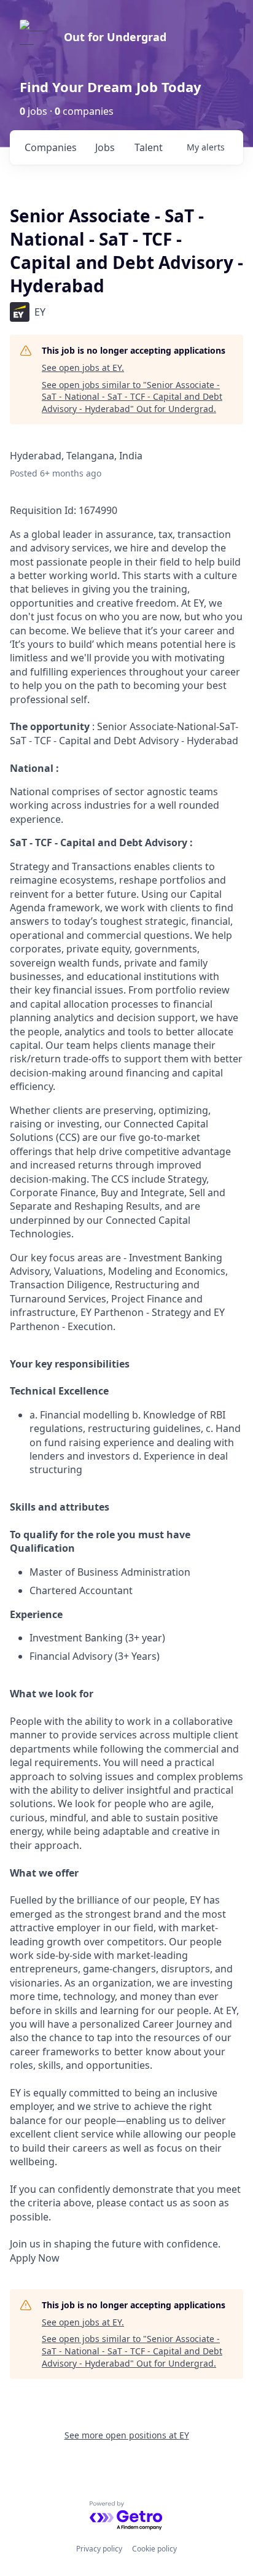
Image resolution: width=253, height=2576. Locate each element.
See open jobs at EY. (83, 368)
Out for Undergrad (115, 37)
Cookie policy (154, 2549)
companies (51, 147)
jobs (105, 147)
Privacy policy (99, 2549)
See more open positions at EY (127, 2435)
